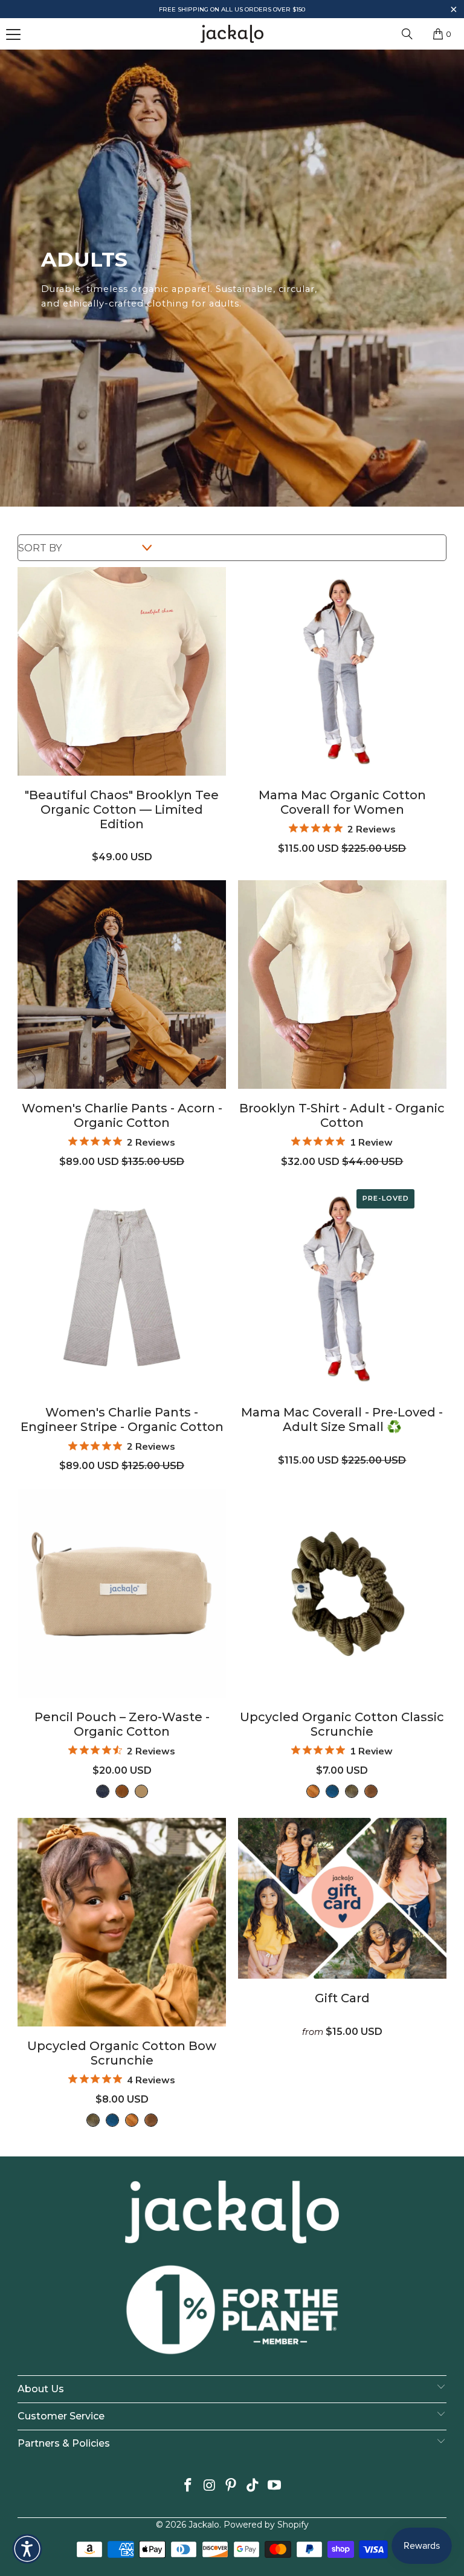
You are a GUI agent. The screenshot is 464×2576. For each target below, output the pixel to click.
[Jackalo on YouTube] (275, 2486)
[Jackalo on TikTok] (253, 2486)
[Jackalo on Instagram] (210, 2486)
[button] (453, 11)
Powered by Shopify (266, 2525)
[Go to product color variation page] (103, 1791)
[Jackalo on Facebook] (188, 2486)
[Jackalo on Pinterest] (231, 2486)
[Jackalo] (232, 34)
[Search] (407, 34)
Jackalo (204, 2525)
